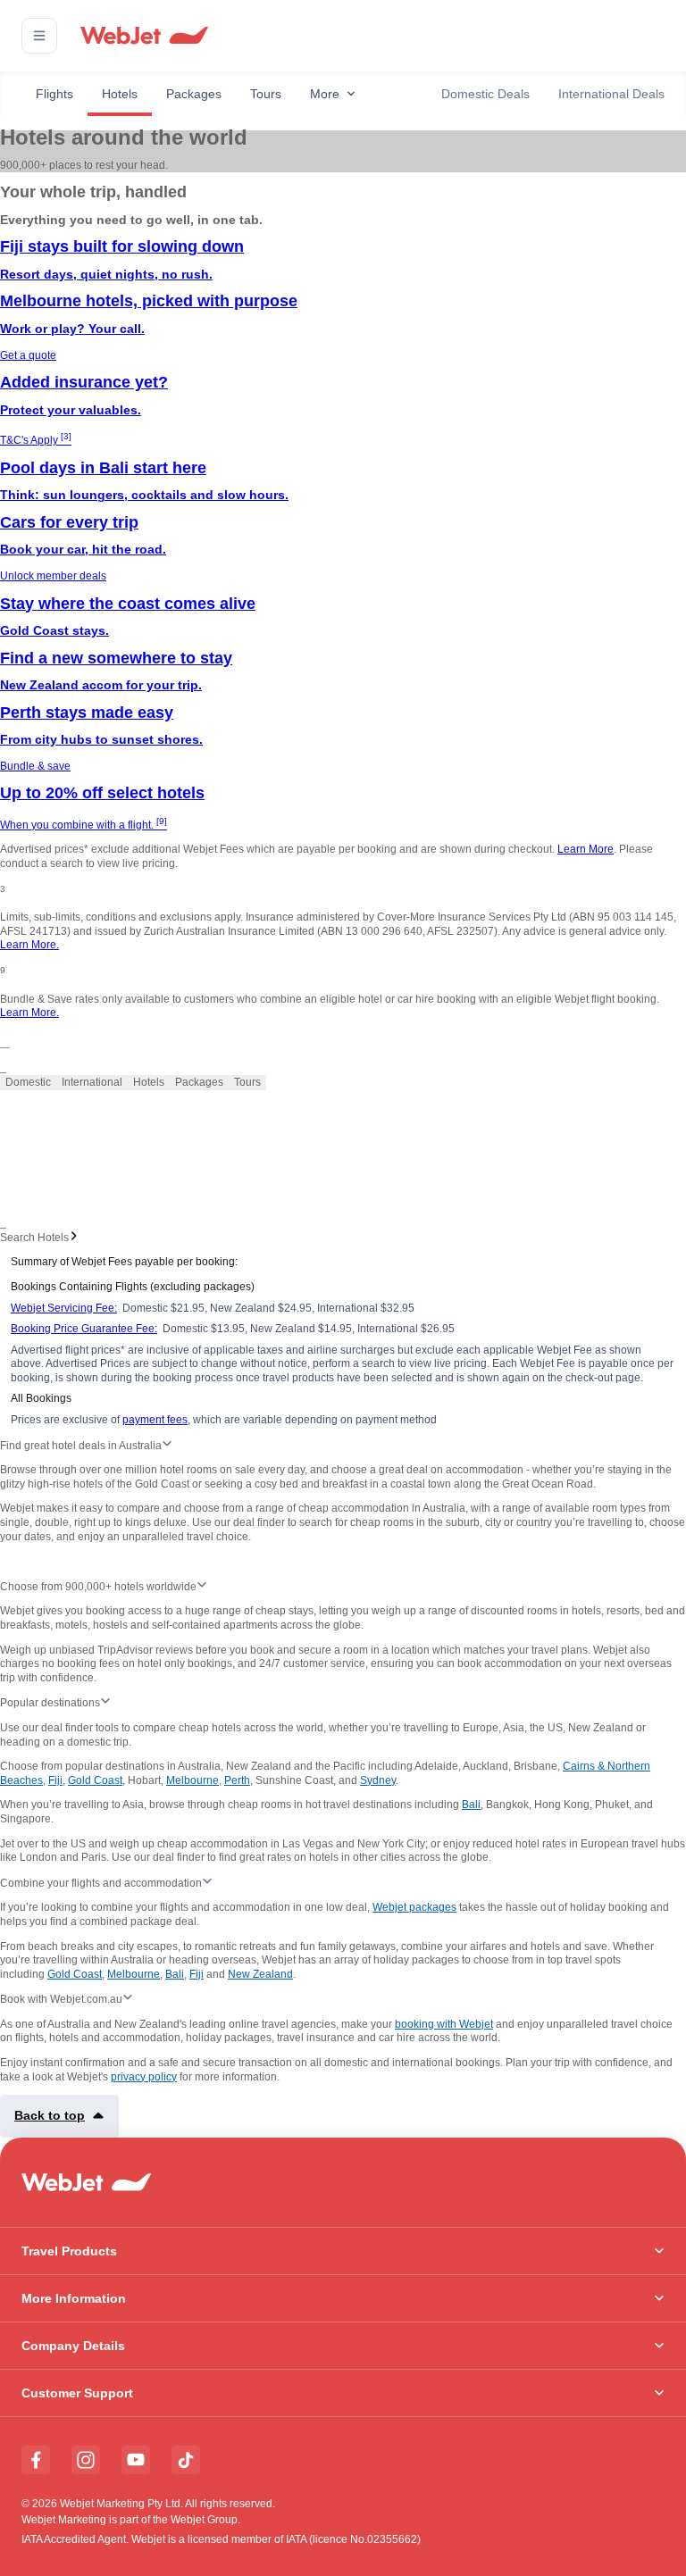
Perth (237, 1780)
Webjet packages (414, 1907)
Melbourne (192, 1780)
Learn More (586, 849)
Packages (194, 94)
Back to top (50, 2115)
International (92, 1082)
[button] (39, 36)
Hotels (120, 94)
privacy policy (144, 2077)
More (325, 94)
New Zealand (260, 1974)
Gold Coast (95, 1780)
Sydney (378, 1780)
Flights (54, 94)
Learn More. (29, 945)
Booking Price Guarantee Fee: (84, 1329)
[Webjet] (143, 36)
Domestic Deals (485, 94)
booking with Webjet (444, 2024)
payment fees (155, 1420)
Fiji (55, 1780)
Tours (266, 94)
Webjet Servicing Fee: (64, 1308)
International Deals (611, 94)
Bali (471, 1805)
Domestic (28, 1082)
